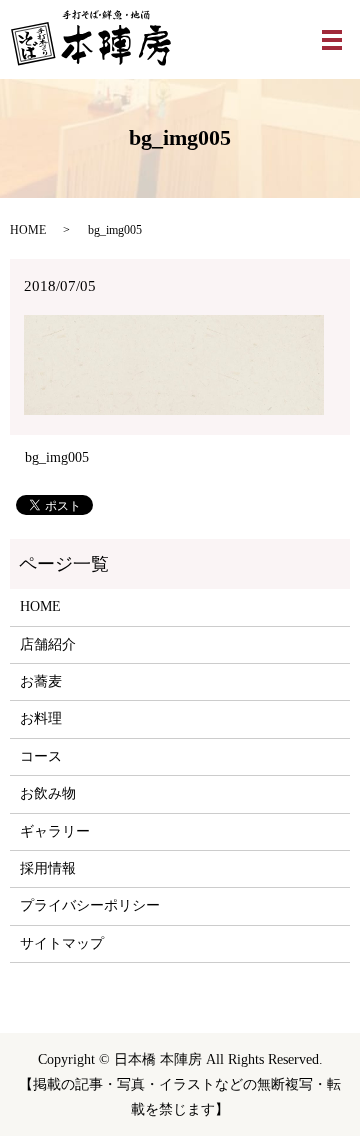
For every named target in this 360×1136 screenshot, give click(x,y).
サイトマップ (62, 943)
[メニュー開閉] (332, 40)
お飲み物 (48, 793)
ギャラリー (55, 831)
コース (41, 756)
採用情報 (48, 868)
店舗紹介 (48, 644)
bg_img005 (57, 457)
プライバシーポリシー (90, 905)
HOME (28, 230)
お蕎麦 (41, 681)
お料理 (41, 718)
